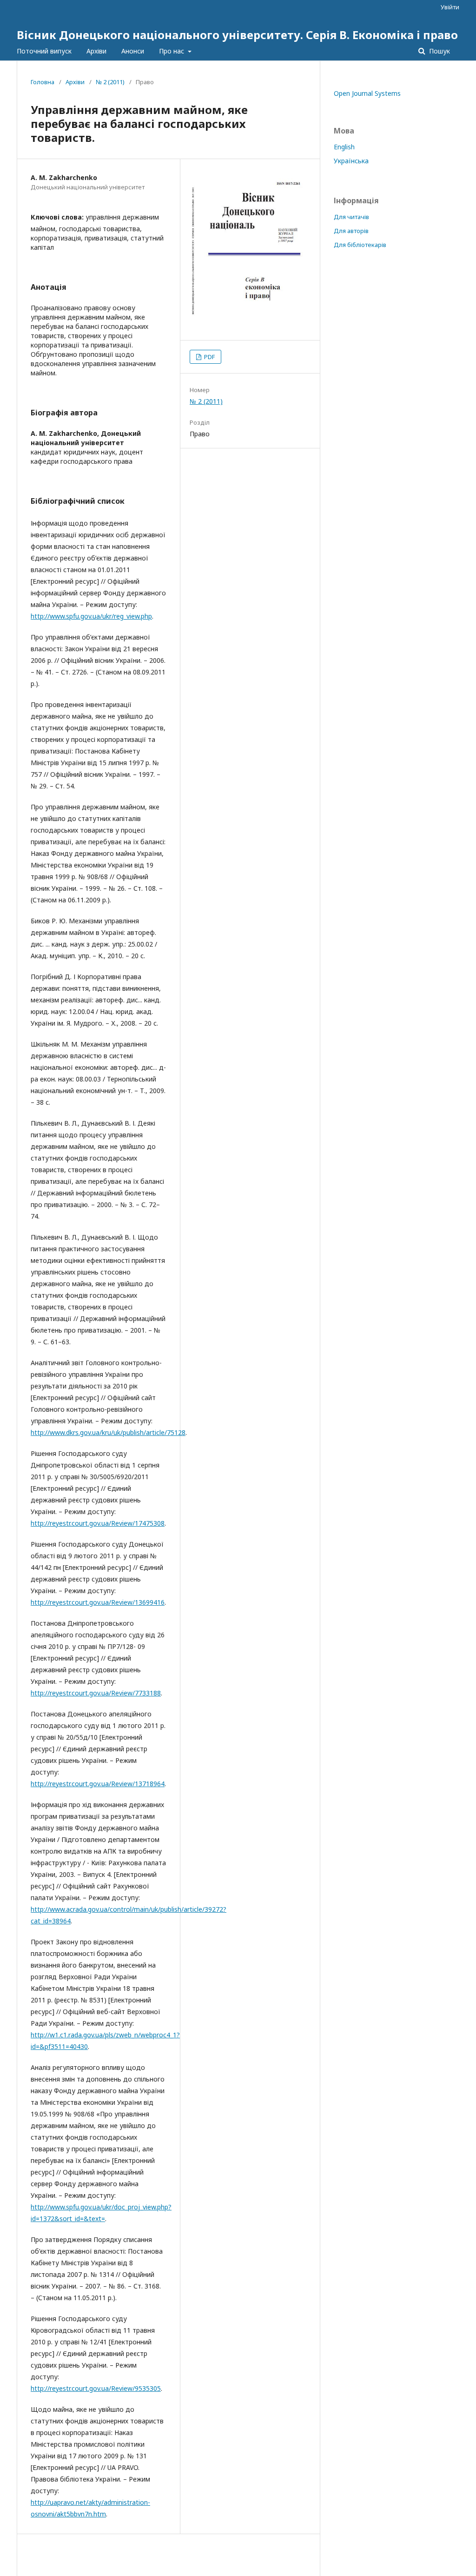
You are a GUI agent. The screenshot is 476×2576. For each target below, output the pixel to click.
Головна (43, 82)
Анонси (133, 51)
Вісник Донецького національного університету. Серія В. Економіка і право (237, 35)
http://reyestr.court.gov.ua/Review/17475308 (98, 1523)
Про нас (172, 51)
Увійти (450, 7)
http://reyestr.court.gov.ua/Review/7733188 (96, 1693)
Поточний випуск (44, 51)
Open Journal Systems (367, 93)
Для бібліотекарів (360, 245)
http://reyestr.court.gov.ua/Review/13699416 (98, 1602)
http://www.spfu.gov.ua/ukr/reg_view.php (91, 616)
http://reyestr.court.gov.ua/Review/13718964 (98, 1784)
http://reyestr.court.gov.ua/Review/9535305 (96, 2388)
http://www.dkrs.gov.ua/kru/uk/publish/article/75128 (108, 1432)
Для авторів (351, 231)
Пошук (439, 51)
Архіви (96, 51)
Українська (351, 161)
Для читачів (351, 217)
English (344, 147)
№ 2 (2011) (110, 82)
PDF (209, 357)
